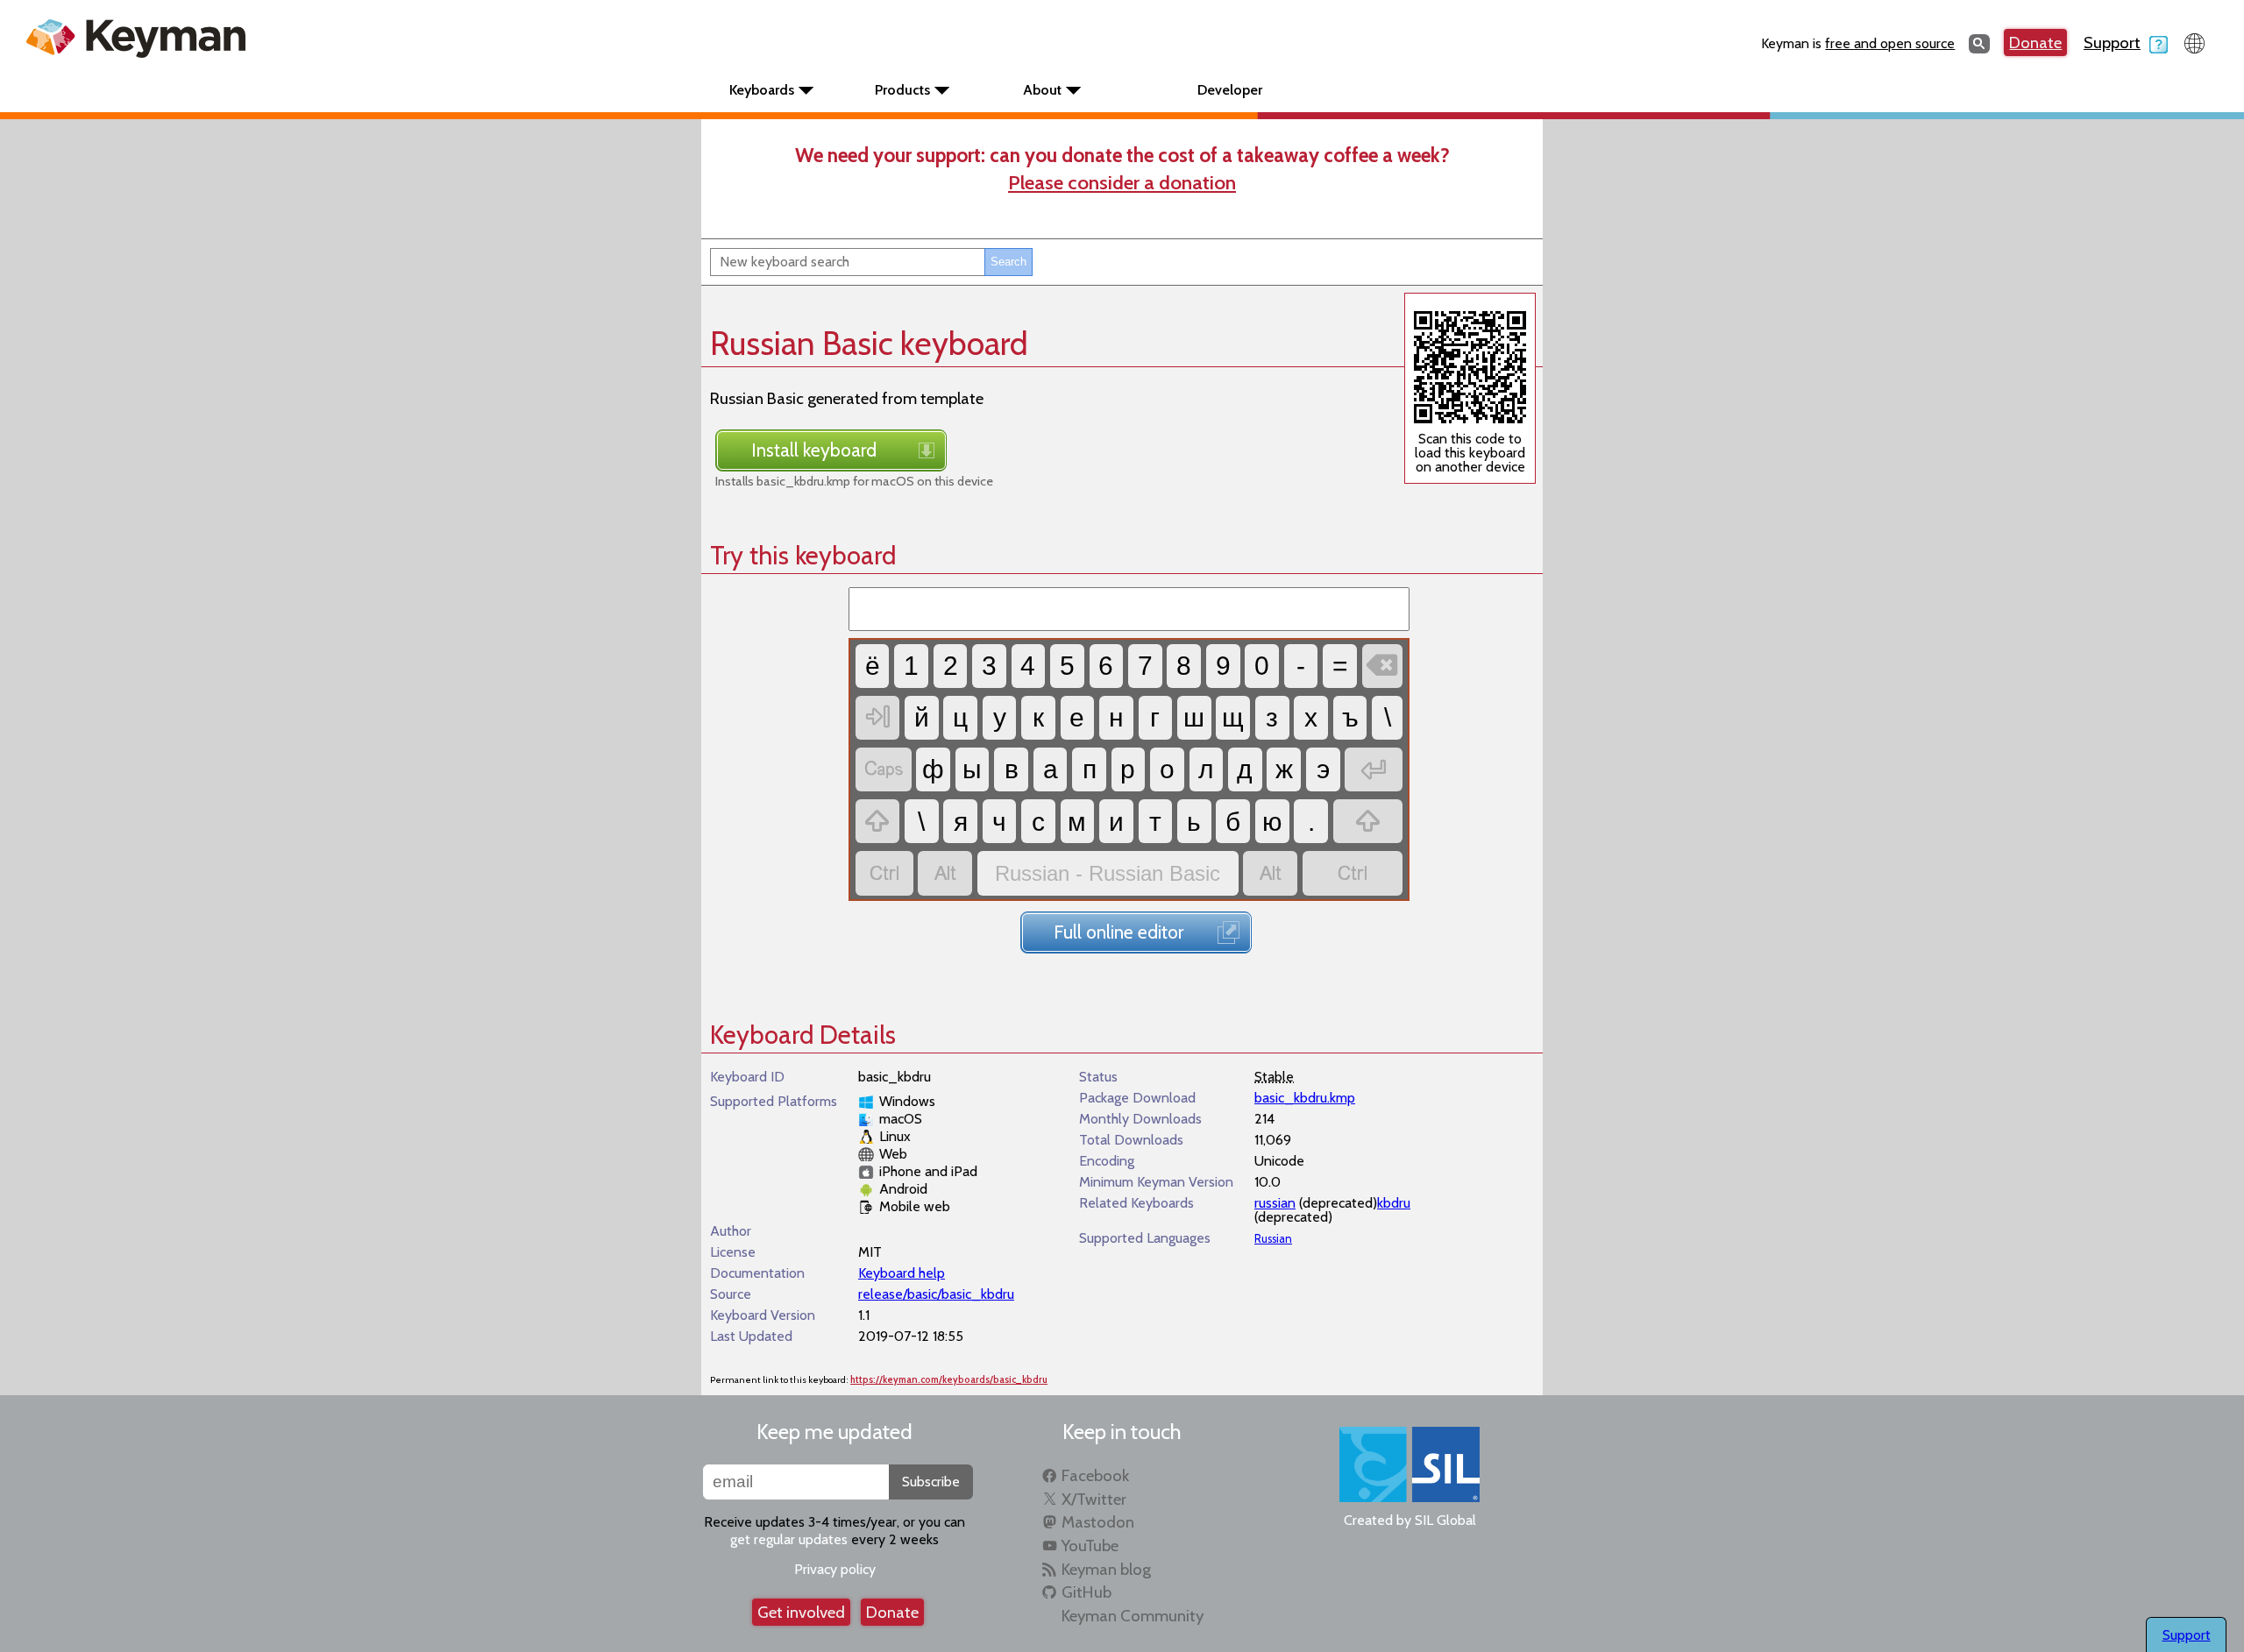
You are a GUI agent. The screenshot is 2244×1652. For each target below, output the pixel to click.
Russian (1273, 1239)
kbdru (1394, 1203)
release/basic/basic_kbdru (936, 1294)
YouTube (1090, 1546)
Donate (2035, 43)
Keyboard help (902, 1273)
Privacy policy (835, 1569)
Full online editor (1118, 932)
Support (2112, 43)
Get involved (801, 1612)
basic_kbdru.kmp (1305, 1098)
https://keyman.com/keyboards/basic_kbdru (949, 1380)
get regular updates (789, 1539)
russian (1275, 1203)
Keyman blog (1106, 1569)
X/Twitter (1094, 1499)
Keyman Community (1133, 1616)
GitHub (1086, 1592)
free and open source (1890, 43)
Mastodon (1098, 1522)
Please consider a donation (1122, 182)
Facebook (1095, 1475)
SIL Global (1445, 1520)
